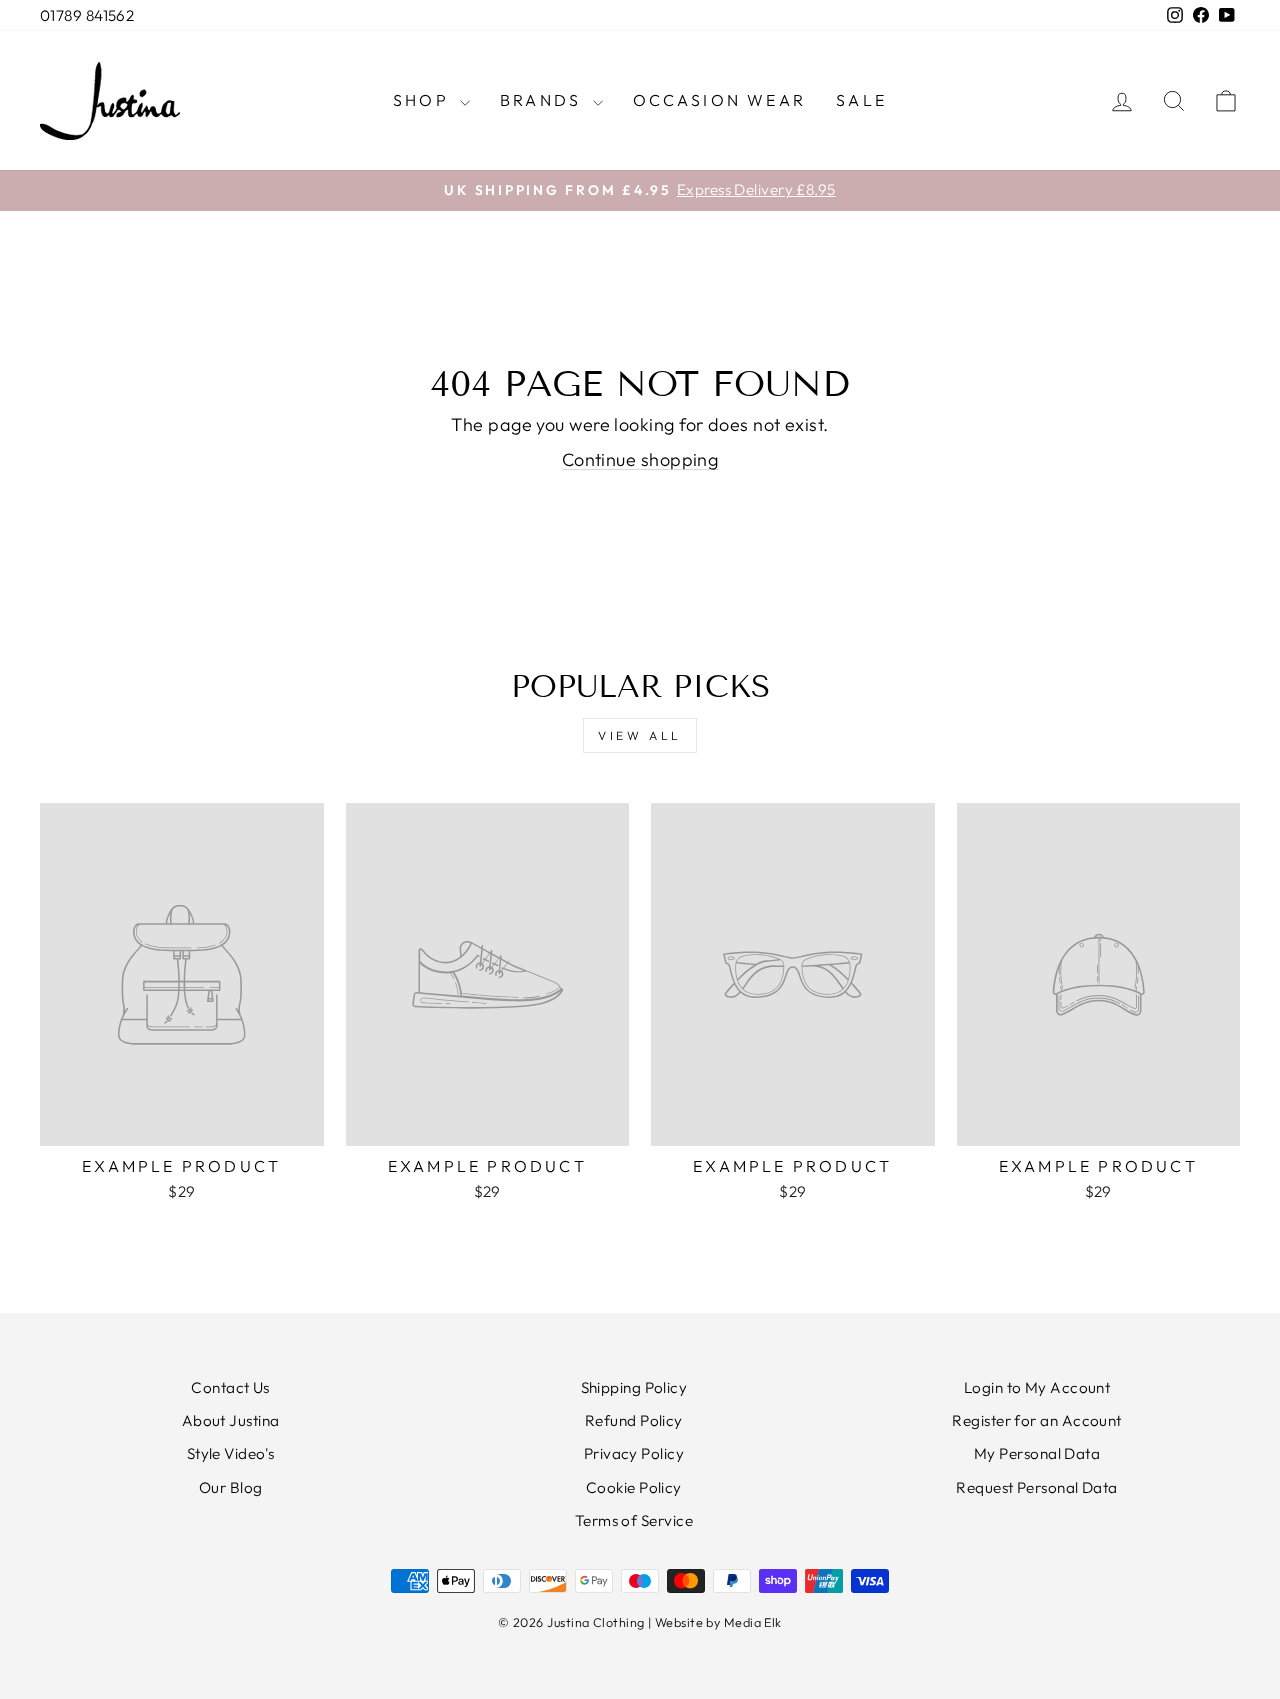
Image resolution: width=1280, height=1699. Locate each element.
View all (640, 735)
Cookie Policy (634, 1487)
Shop (424, 100)
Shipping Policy (634, 1387)
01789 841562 (87, 15)
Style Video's (231, 1453)
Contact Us (230, 1387)
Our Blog (231, 1487)
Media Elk (753, 1622)
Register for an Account (1036, 1420)
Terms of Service (634, 1520)
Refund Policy (634, 1420)
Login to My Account (1037, 1387)
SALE (861, 100)
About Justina (231, 1420)
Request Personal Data (1036, 1487)
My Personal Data (1037, 1453)
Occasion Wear (720, 100)
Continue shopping (640, 459)
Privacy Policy (634, 1453)
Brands (543, 100)
